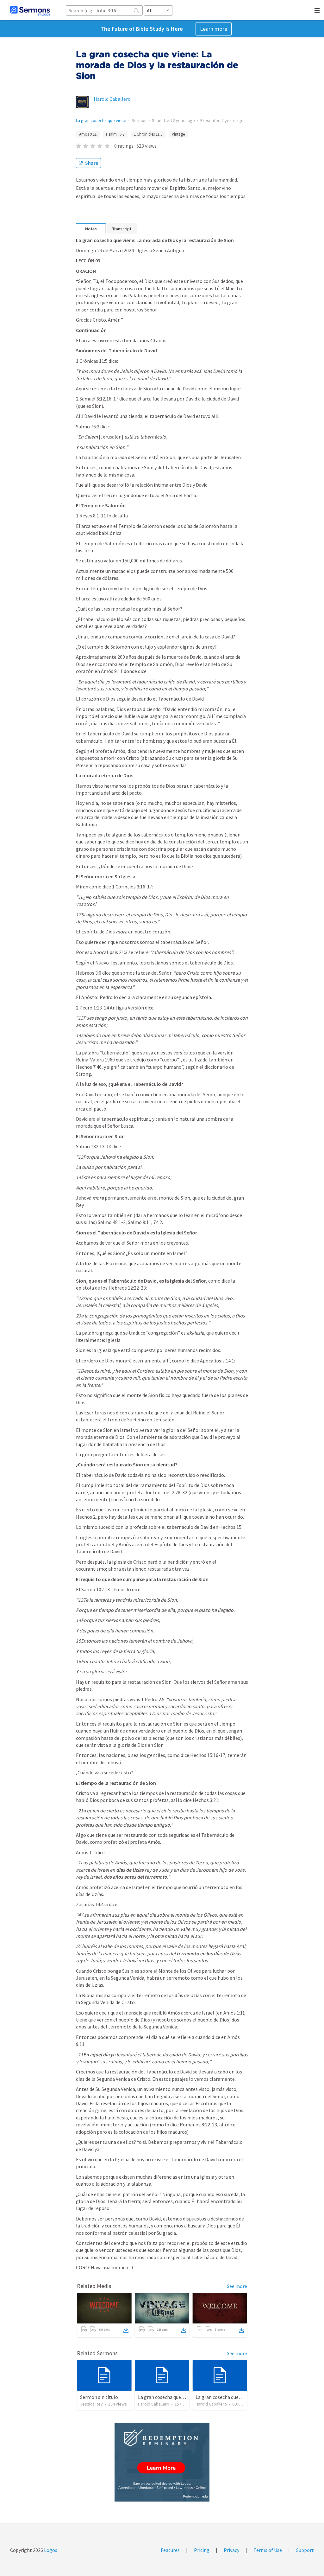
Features (170, 2550)
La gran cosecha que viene (101, 120)
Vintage (178, 134)
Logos (50, 2550)
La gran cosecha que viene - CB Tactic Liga (183, 2397)
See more (237, 2286)
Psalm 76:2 (115, 134)
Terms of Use (268, 2550)
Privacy (231, 2550)
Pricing (202, 2550)
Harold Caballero (112, 99)
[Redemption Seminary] (162, 2462)
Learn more (214, 29)
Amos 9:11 (88, 134)
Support (305, 2550)
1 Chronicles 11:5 (148, 134)
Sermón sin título (99, 2397)
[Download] (126, 2330)
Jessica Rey (91, 2404)
